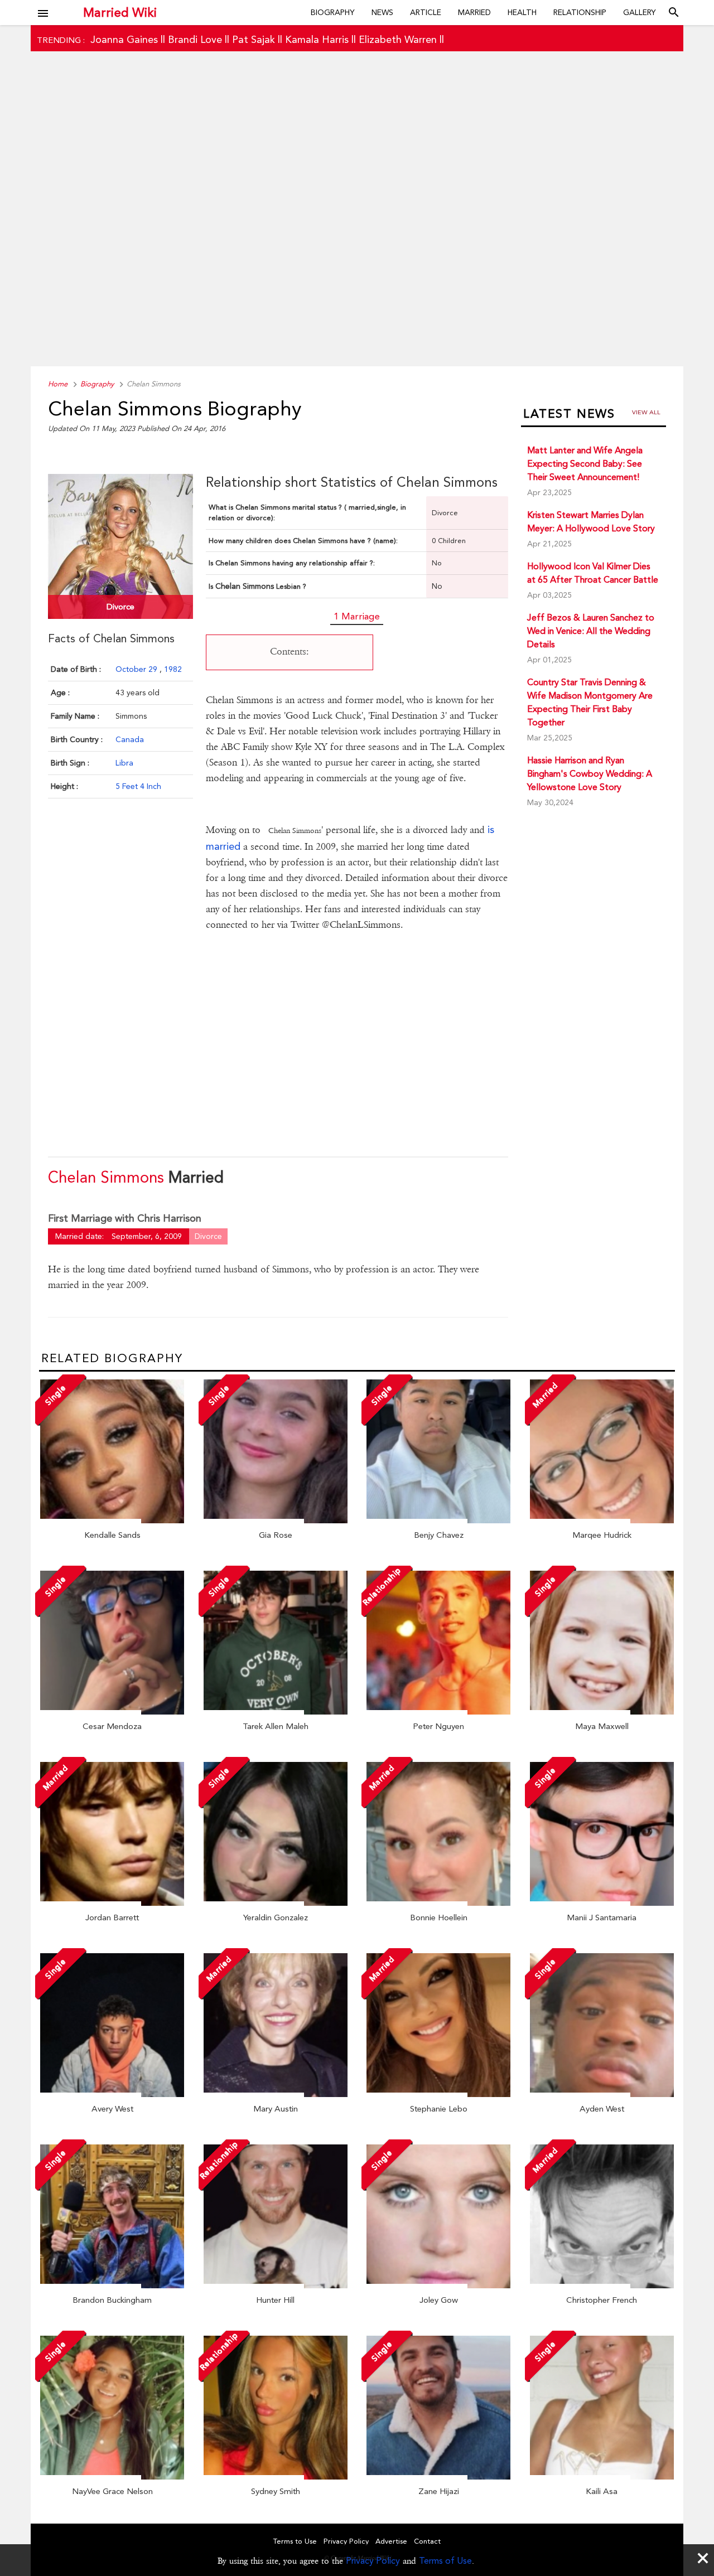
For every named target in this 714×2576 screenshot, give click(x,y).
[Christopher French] (602, 2286)
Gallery (640, 12)
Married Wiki (120, 12)
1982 (173, 669)
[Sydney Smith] (276, 2477)
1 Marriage (357, 616)
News (382, 12)
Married (474, 12)
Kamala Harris (317, 39)
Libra (124, 763)
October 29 (138, 669)
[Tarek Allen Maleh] (276, 1712)
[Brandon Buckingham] (112, 2286)
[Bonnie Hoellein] (438, 1903)
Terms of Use (445, 2561)
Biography (333, 12)
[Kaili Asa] (602, 2477)
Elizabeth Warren (398, 39)
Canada (130, 739)
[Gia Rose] (276, 1521)
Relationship (580, 12)
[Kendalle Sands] (112, 1521)
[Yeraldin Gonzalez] (276, 1903)
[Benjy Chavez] (438, 1521)
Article (426, 12)
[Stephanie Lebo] (438, 2094)
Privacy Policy (373, 2561)
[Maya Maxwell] (602, 1712)
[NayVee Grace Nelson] (112, 2477)
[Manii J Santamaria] (602, 1903)
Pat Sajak (254, 39)
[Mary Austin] (276, 2094)
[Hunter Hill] (276, 2286)
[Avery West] (112, 2094)
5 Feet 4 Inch (138, 786)
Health (522, 12)
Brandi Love (195, 39)
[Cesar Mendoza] (112, 1712)
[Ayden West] (602, 2094)
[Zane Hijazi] (438, 2477)
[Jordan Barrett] (112, 1903)
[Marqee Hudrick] (602, 1521)
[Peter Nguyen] (438, 1712)
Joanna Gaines (124, 39)
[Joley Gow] (438, 2286)
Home (58, 384)
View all (646, 412)
